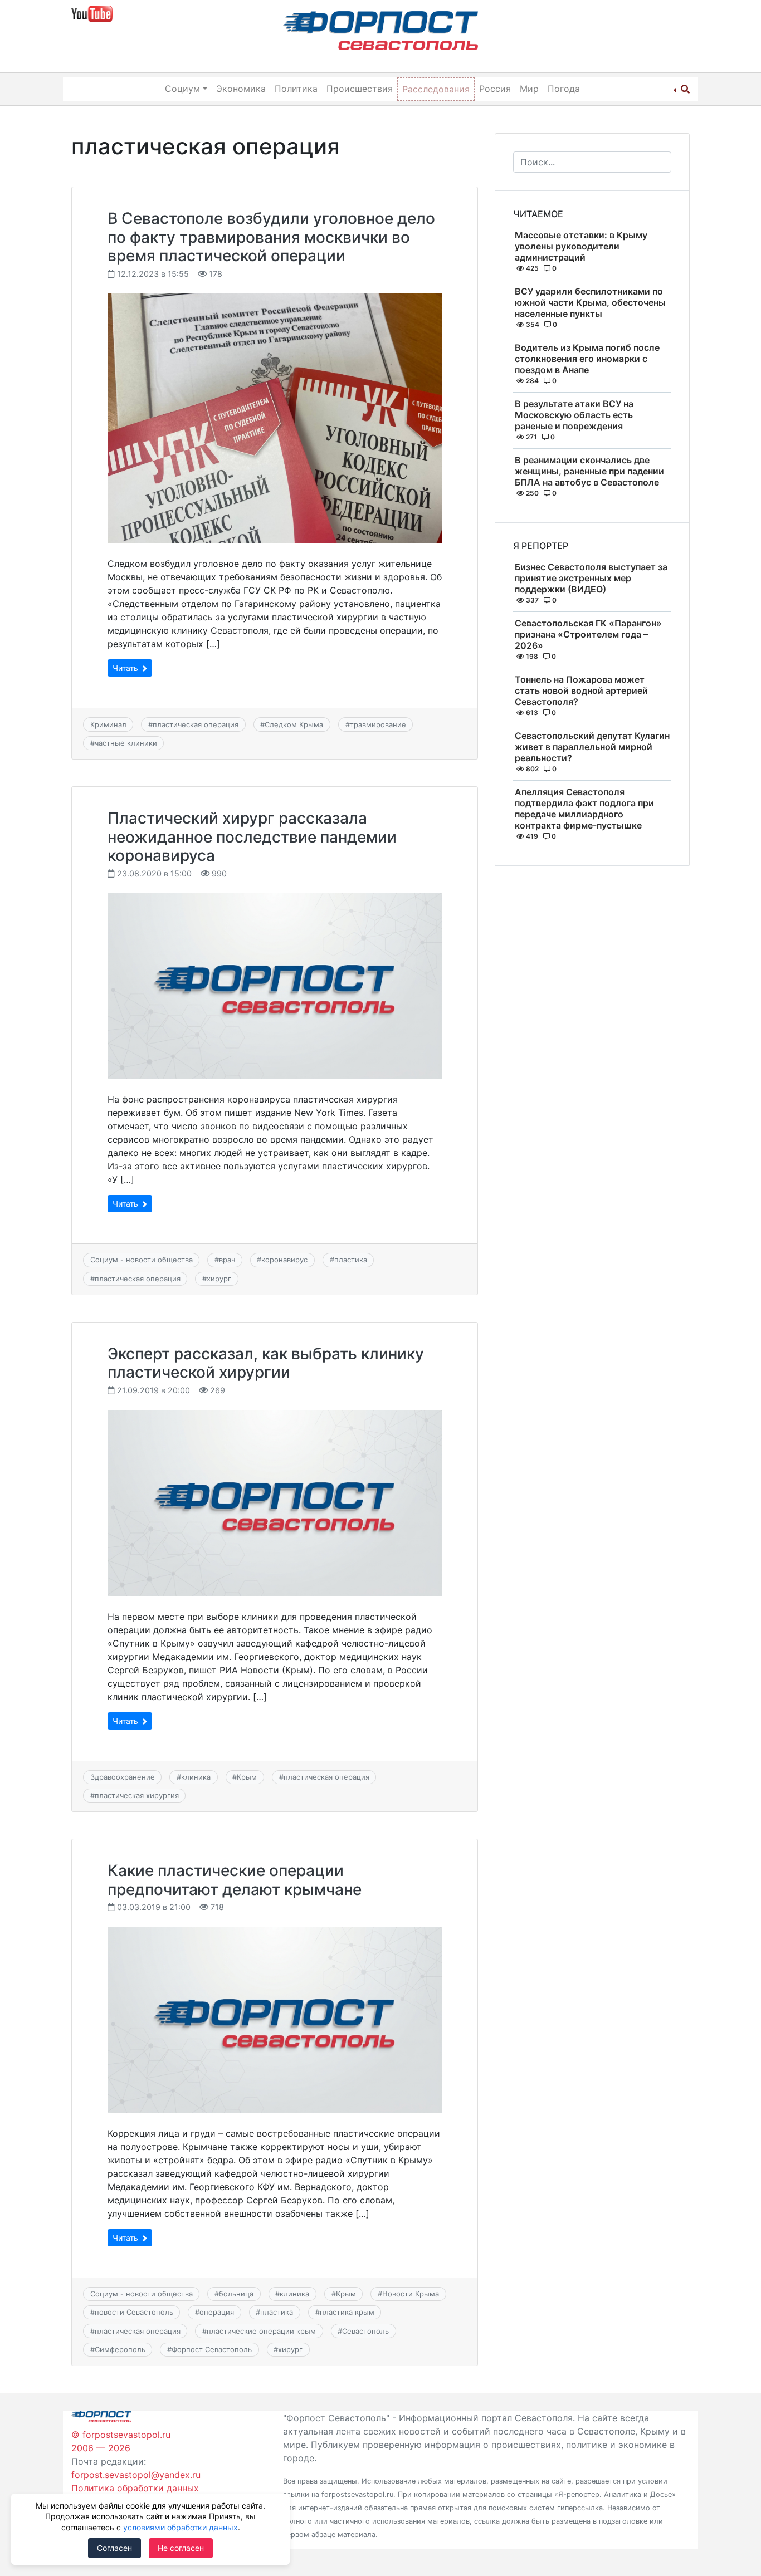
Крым (247, 1777)
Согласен (114, 2548)
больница (236, 2294)
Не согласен (181, 2548)
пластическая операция (196, 724)
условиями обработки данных (181, 2527)
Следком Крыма (294, 724)
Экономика (241, 89)
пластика (351, 1260)
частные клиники (126, 743)
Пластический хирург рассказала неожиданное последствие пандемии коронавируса (252, 837)
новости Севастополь (134, 2312)
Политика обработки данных (135, 2488)
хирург (219, 1279)
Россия (495, 89)
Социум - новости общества (142, 1260)
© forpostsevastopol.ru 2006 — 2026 (121, 2441)
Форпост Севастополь (212, 2349)
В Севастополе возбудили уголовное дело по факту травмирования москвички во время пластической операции (271, 237)
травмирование (378, 724)
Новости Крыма (411, 2294)
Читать (126, 668)
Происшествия (360, 89)
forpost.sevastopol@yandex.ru (136, 2475)
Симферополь (120, 2349)
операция (217, 2312)
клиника (196, 1777)
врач (227, 1260)
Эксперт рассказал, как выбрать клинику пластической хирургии (266, 1363)
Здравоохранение (123, 1777)
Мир (529, 89)
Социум (182, 89)
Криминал (108, 724)
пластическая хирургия (137, 1795)
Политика (296, 89)
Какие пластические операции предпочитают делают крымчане (235, 1880)
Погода (564, 89)
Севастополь (365, 2331)
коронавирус (284, 1260)
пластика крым (347, 2312)
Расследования (436, 89)
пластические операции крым (261, 2331)
